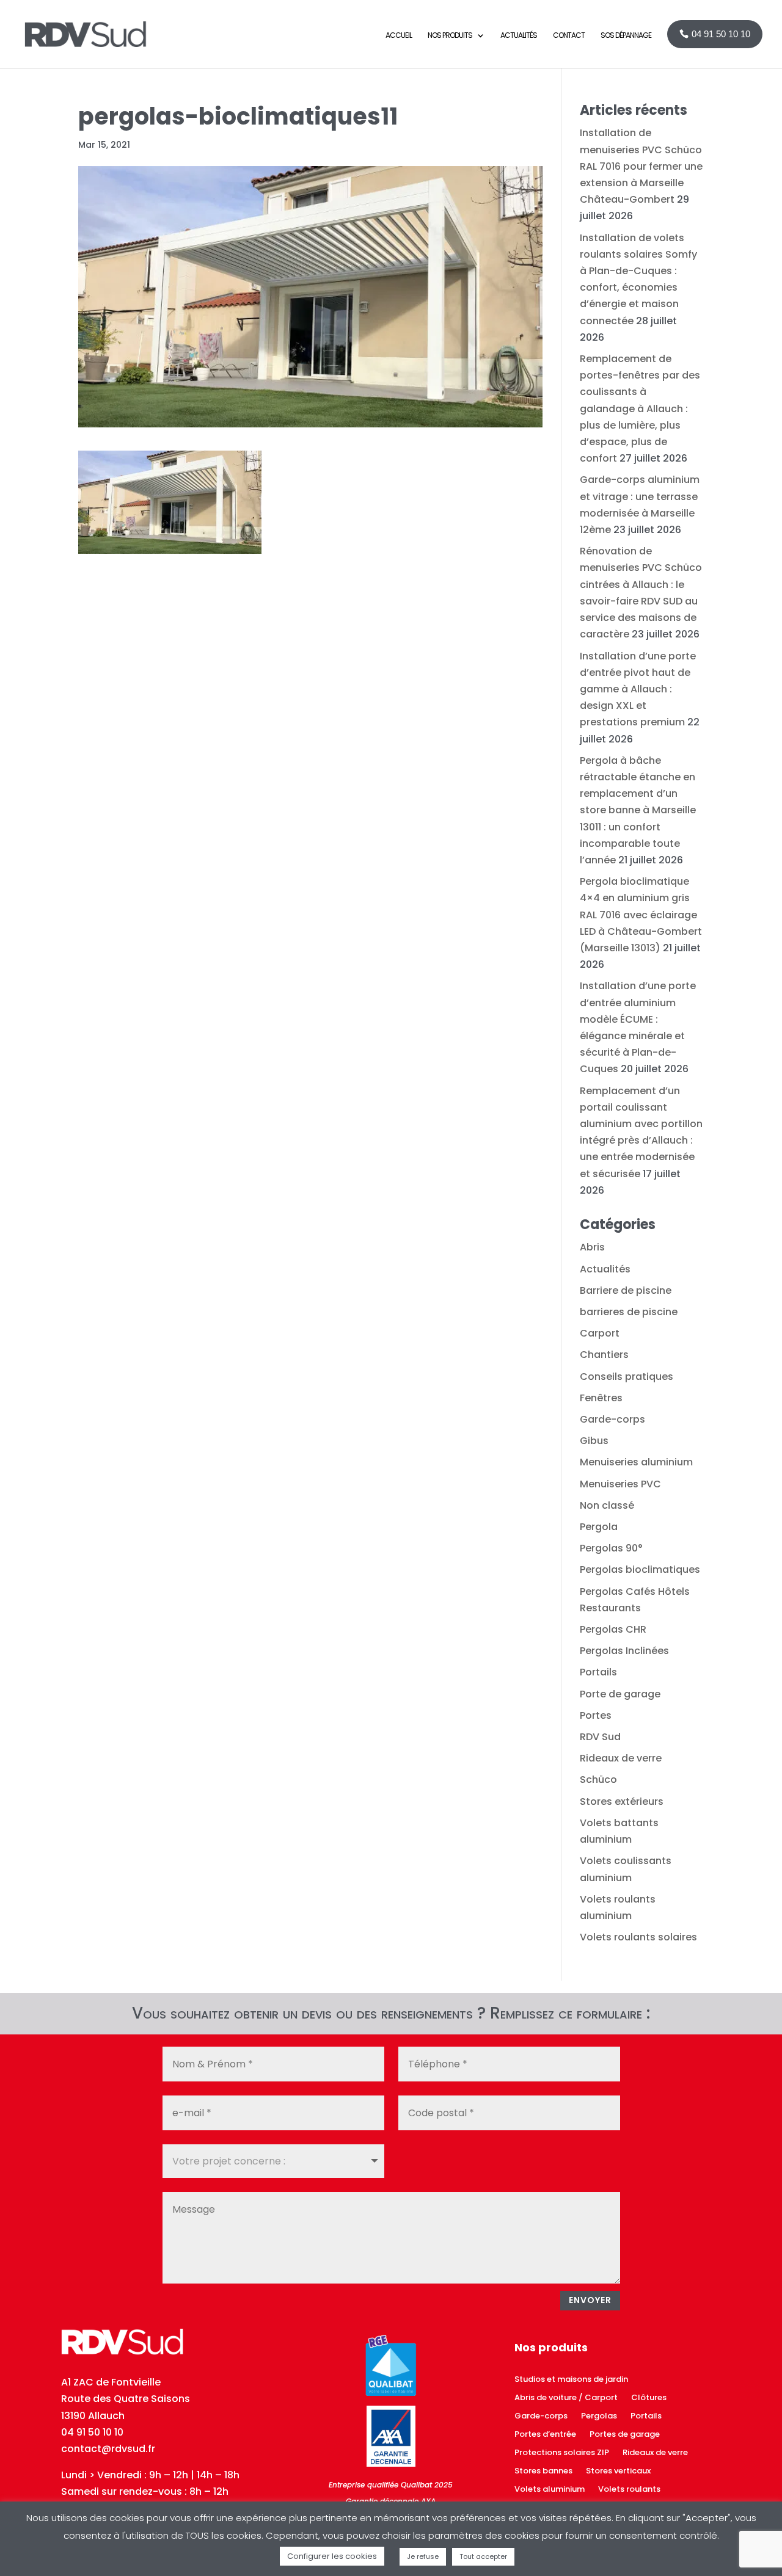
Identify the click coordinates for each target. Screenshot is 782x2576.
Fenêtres (601, 1398)
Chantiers (604, 1355)
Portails (598, 1672)
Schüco (598, 1780)
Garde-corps (612, 1419)
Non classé (607, 1505)
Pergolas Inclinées (624, 1651)
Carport (600, 1333)
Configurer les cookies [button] (332, 2556)
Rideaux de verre (621, 1758)
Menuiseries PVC (620, 1484)
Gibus (594, 1441)
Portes (596, 1715)
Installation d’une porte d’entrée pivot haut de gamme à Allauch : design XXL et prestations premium (638, 689)
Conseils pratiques (627, 1377)
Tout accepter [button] (483, 2556)
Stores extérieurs (622, 1801)
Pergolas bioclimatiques (640, 1569)
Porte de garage (620, 1694)
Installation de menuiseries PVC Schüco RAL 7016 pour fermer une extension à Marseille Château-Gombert (641, 166)
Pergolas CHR (613, 1629)
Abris (592, 1247)
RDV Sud (600, 1737)
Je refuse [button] (423, 2556)
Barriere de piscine (626, 1290)
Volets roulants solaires (638, 1937)
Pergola (599, 1527)
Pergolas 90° (611, 1548)
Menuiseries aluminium (636, 1462)
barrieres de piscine (629, 1312)
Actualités (605, 1269)
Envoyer (590, 2300)
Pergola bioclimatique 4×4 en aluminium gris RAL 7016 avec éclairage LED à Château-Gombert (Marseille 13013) (641, 915)
